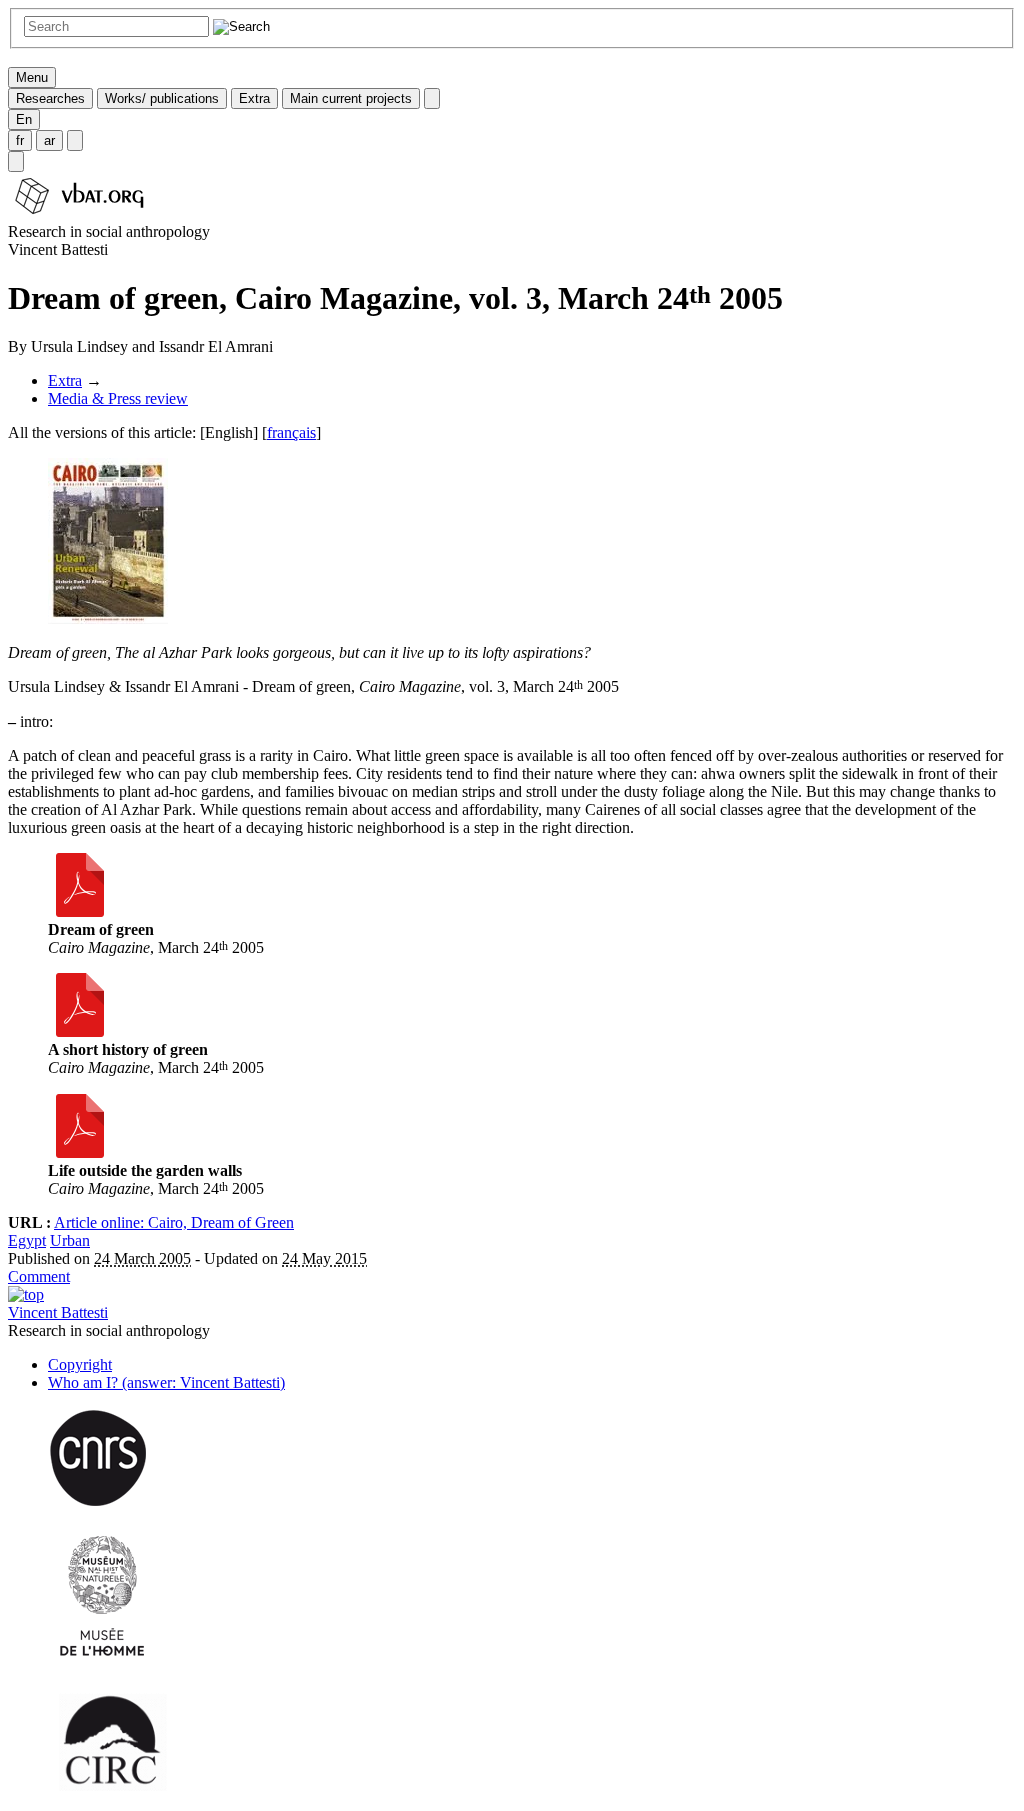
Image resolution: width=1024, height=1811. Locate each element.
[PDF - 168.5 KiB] (80, 1031)
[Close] (432, 98)
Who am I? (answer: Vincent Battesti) (166, 1382)
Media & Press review (118, 398)
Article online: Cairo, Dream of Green (174, 1222)
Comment (39, 1276)
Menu (32, 77)
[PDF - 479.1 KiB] (80, 911)
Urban (70, 1240)
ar (49, 140)
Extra (254, 98)
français (291, 432)
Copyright (80, 1364)
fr (20, 140)
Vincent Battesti (58, 1312)
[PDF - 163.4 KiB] (80, 1152)
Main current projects (351, 98)
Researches (50, 98)
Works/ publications (162, 98)
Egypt (27, 1240)
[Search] (16, 161)
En (24, 119)
